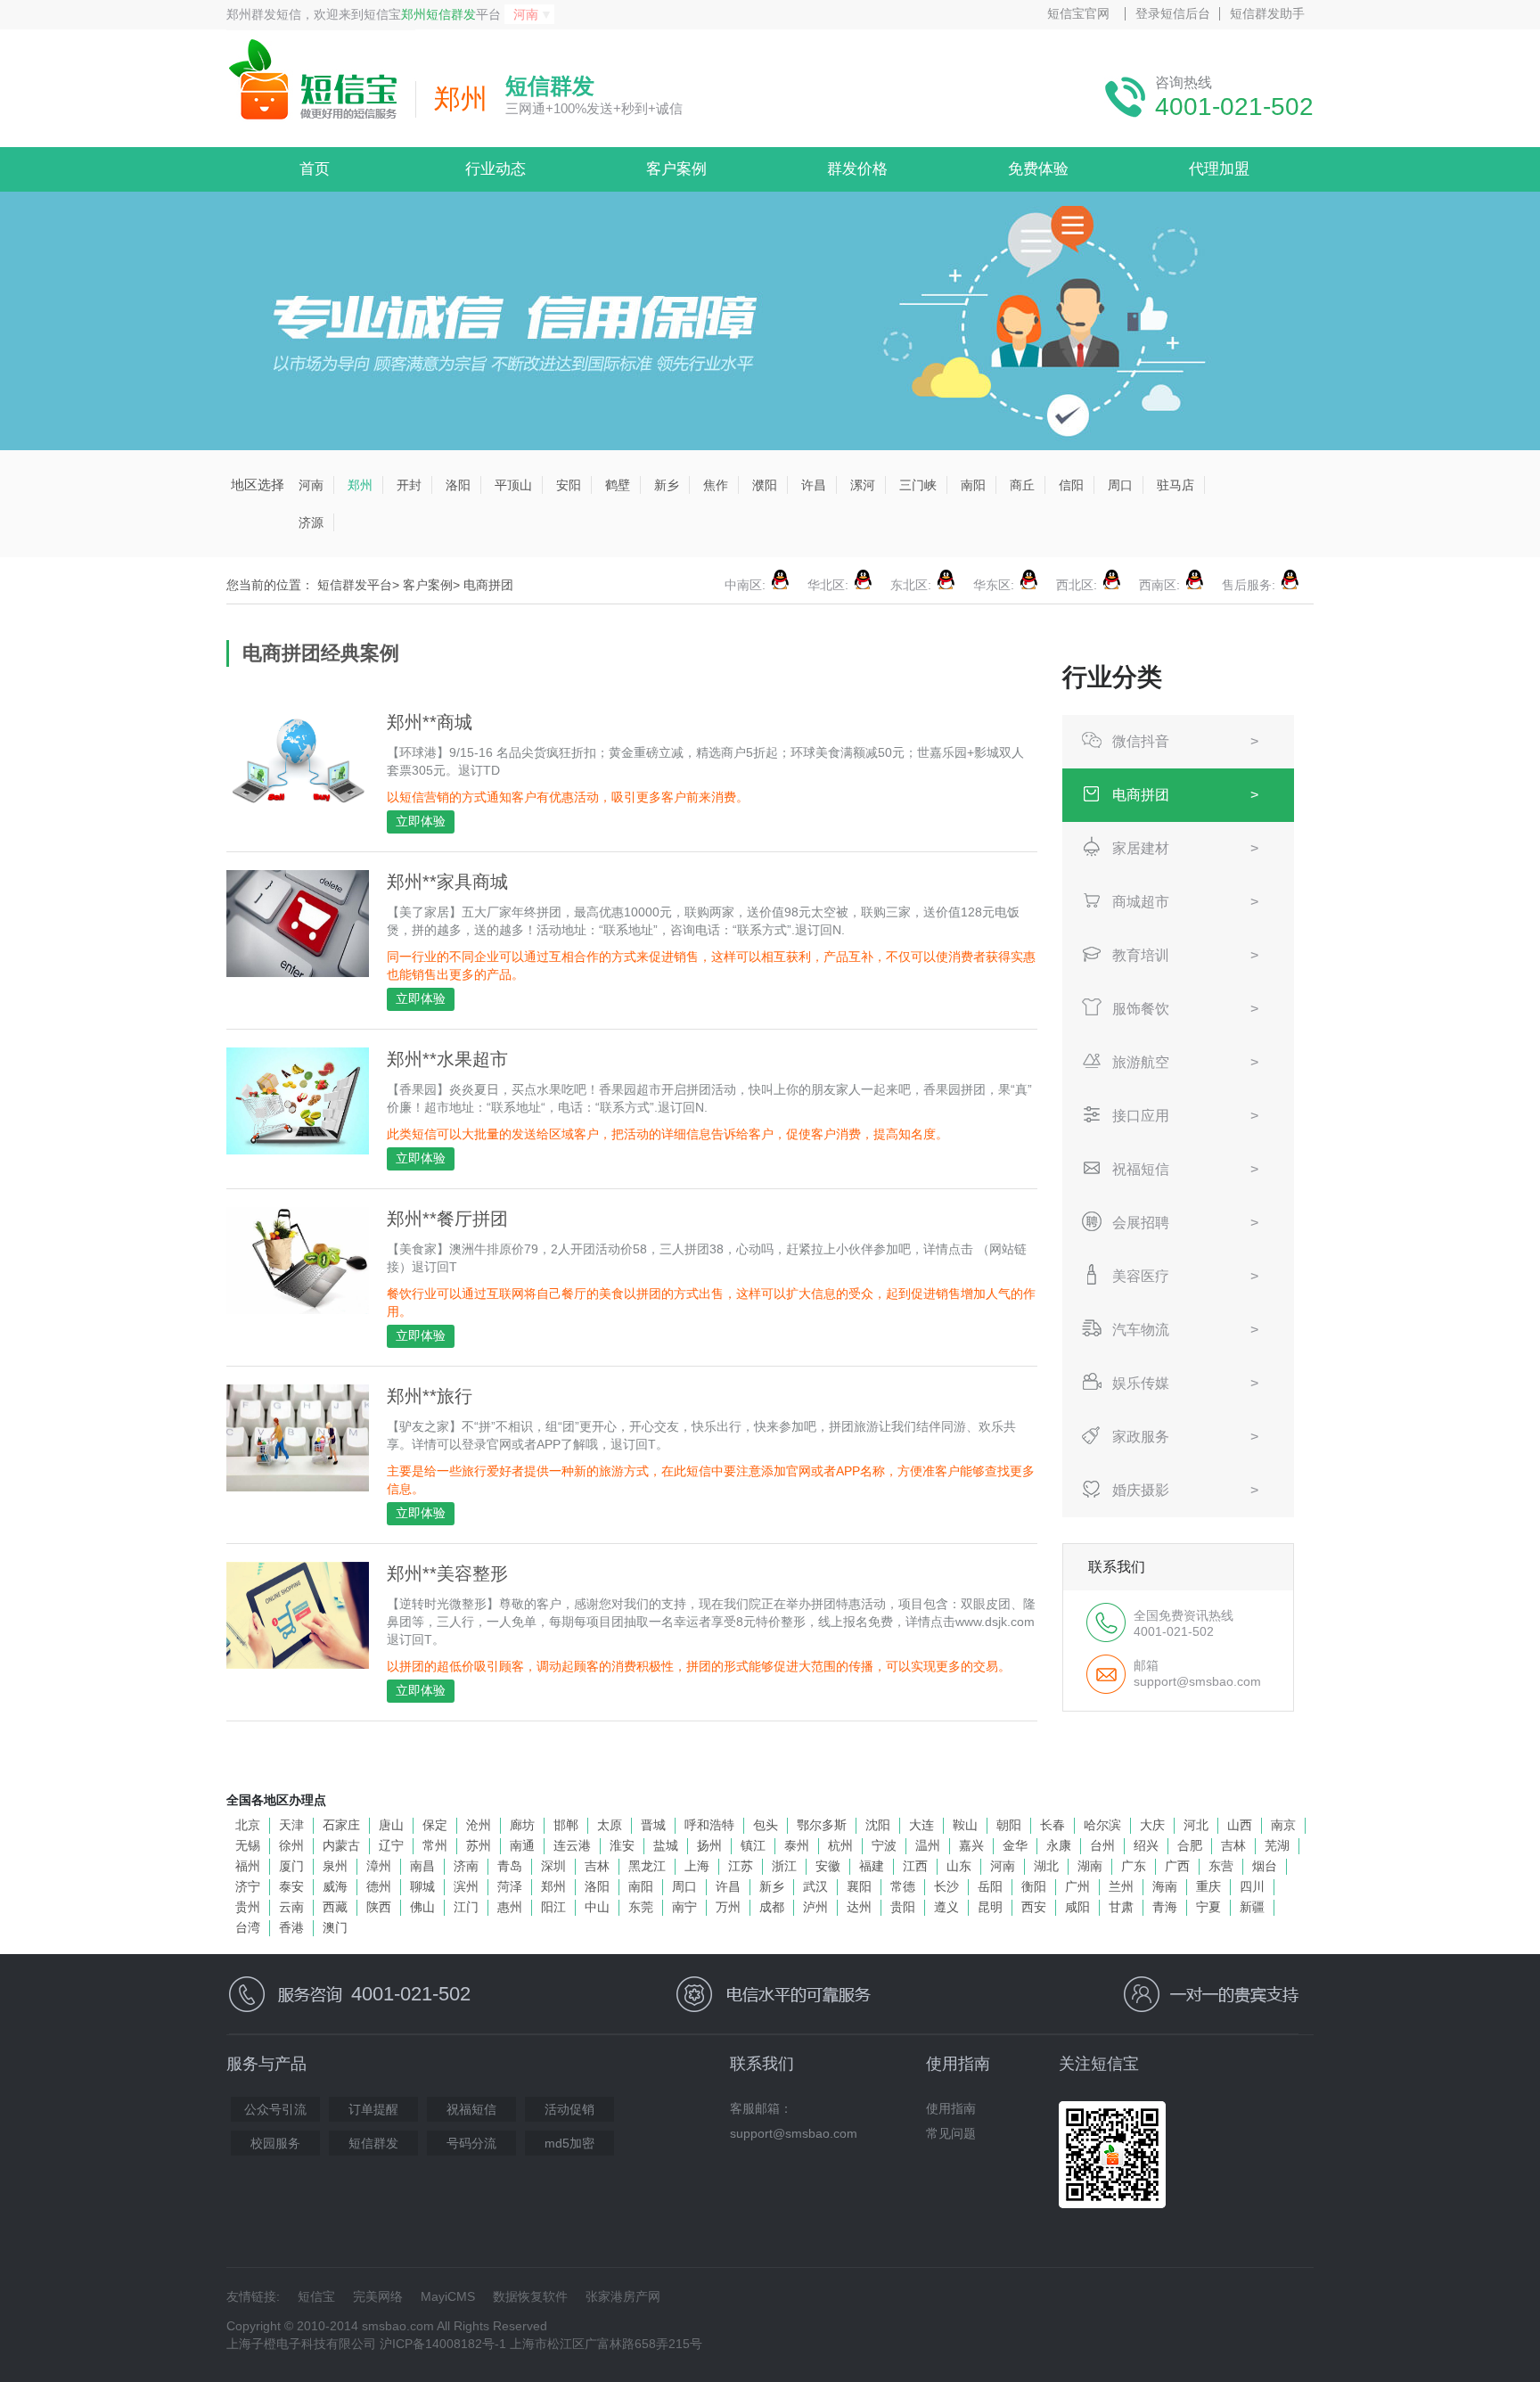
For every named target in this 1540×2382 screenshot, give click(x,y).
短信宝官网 (1078, 13)
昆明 (990, 1907)
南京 (1283, 1825)
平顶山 (513, 485)
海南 (1165, 1886)
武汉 (815, 1886)
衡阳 (1034, 1886)
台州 (1102, 1845)
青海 (1165, 1907)
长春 (1053, 1825)
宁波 (884, 1845)
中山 (597, 1907)
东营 (1221, 1866)
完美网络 (378, 2296)
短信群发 (373, 2143)
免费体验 (1038, 169)
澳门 (335, 1927)
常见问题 (951, 2133)
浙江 (784, 1866)
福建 (872, 1866)
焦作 (716, 485)
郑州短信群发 (438, 14)
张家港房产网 (623, 2296)
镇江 (753, 1845)
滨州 (466, 1886)
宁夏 (1208, 1907)
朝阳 (1009, 1825)
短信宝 (316, 2296)
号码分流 (471, 2143)
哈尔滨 (1102, 1825)
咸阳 (1077, 1907)
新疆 (1252, 1907)
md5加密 (569, 2143)
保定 (435, 1825)
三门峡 (918, 485)
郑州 (360, 485)
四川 (1252, 1886)
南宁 (684, 1907)
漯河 (863, 485)
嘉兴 (971, 1845)
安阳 (569, 485)
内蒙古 (341, 1845)
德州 (379, 1886)
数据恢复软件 (530, 2296)
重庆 (1208, 1886)
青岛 (510, 1866)
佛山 (422, 1907)
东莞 (641, 1907)
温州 (928, 1845)
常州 (435, 1845)
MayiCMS (448, 2296)
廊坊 (522, 1825)
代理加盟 (1219, 169)
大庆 (1152, 1825)
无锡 (248, 1845)
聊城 (422, 1886)
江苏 (741, 1866)
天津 (291, 1825)
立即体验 (421, 821)
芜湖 (1277, 1845)
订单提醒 (373, 2109)
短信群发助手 (1267, 13)
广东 (1134, 1866)
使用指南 (951, 2108)
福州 (248, 1866)
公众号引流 (275, 2109)
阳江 (553, 1907)
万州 (728, 1907)
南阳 (973, 485)
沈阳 (878, 1825)
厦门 (291, 1866)
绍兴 (1146, 1845)
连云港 (572, 1845)
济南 (466, 1866)
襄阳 (859, 1886)
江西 (915, 1866)
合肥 (1190, 1845)
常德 (903, 1886)
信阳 (1071, 485)
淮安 (622, 1845)
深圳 (553, 1866)
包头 (766, 1825)
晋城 (653, 1825)
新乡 (667, 485)
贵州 (248, 1907)
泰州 (797, 1845)
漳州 (379, 1866)
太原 (610, 1825)
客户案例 (676, 169)
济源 (311, 522)
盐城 (666, 1845)
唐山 (391, 1825)
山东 (959, 1866)
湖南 (1090, 1866)
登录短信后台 (1173, 13)
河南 (311, 485)
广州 (1077, 1886)
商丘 (1022, 485)
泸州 (815, 1907)
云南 (291, 1907)
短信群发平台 (355, 585)
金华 (1015, 1845)
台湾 (248, 1927)
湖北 (1046, 1866)
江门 (466, 1907)
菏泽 (510, 1886)
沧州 (479, 1825)
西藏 (335, 1907)
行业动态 (496, 169)
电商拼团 (488, 585)
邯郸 (566, 1825)
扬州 (709, 1845)
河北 (1196, 1825)
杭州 (840, 1845)
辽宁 (391, 1845)
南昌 (422, 1866)
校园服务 (275, 2143)
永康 (1059, 1845)
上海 (697, 1866)
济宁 (248, 1886)
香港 (291, 1927)
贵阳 (903, 1907)
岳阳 (990, 1886)
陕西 (379, 1907)
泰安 (291, 1886)
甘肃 (1121, 1907)
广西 (1177, 1866)
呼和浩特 (709, 1825)
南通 (522, 1845)
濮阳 (765, 485)
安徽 (828, 1866)
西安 (1034, 1907)
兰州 (1121, 1886)
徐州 (291, 1845)
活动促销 (569, 2109)
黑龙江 (647, 1866)
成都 (772, 1907)
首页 (315, 169)
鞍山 (965, 1825)
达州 (859, 1907)
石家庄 (341, 1825)
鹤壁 (618, 485)
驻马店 (1175, 485)
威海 (335, 1886)
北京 (248, 1825)
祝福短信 (471, 2109)
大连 (922, 1825)
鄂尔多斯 (822, 1825)
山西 (1240, 1825)
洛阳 (458, 485)
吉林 (1233, 1845)
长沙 (946, 1886)
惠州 (510, 1907)
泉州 (335, 1866)
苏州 (479, 1845)
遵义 (946, 1907)
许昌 (814, 485)
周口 (1120, 485)
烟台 (1265, 1866)
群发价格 (857, 169)
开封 (409, 485)
